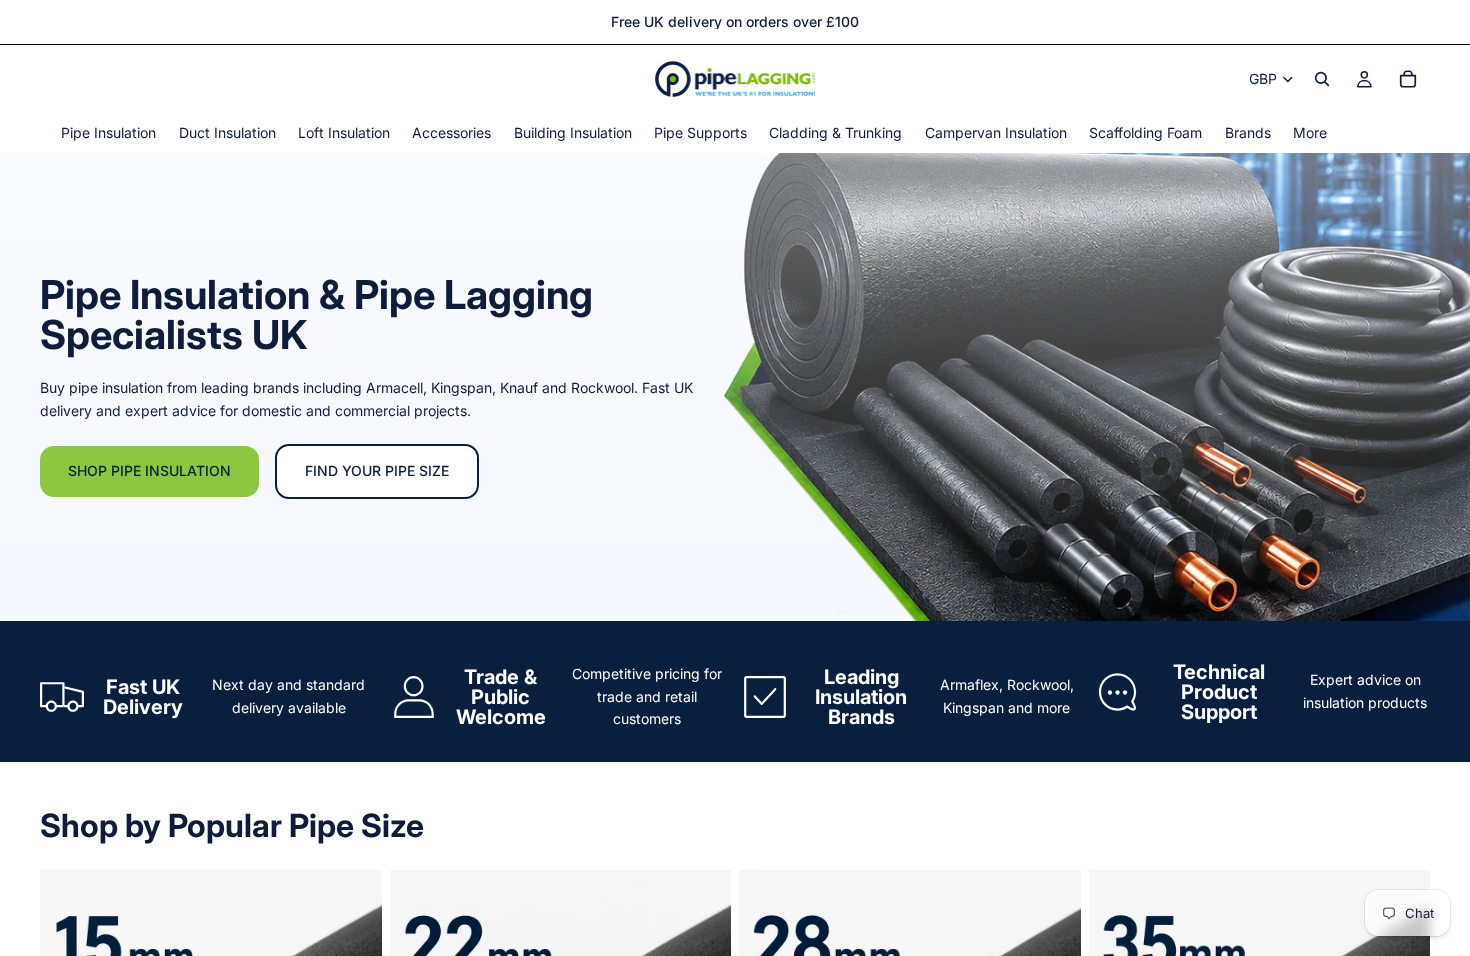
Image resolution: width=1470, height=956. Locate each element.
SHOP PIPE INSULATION (149, 470)
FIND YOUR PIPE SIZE (377, 470)
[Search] (1322, 79)
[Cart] (1408, 79)
